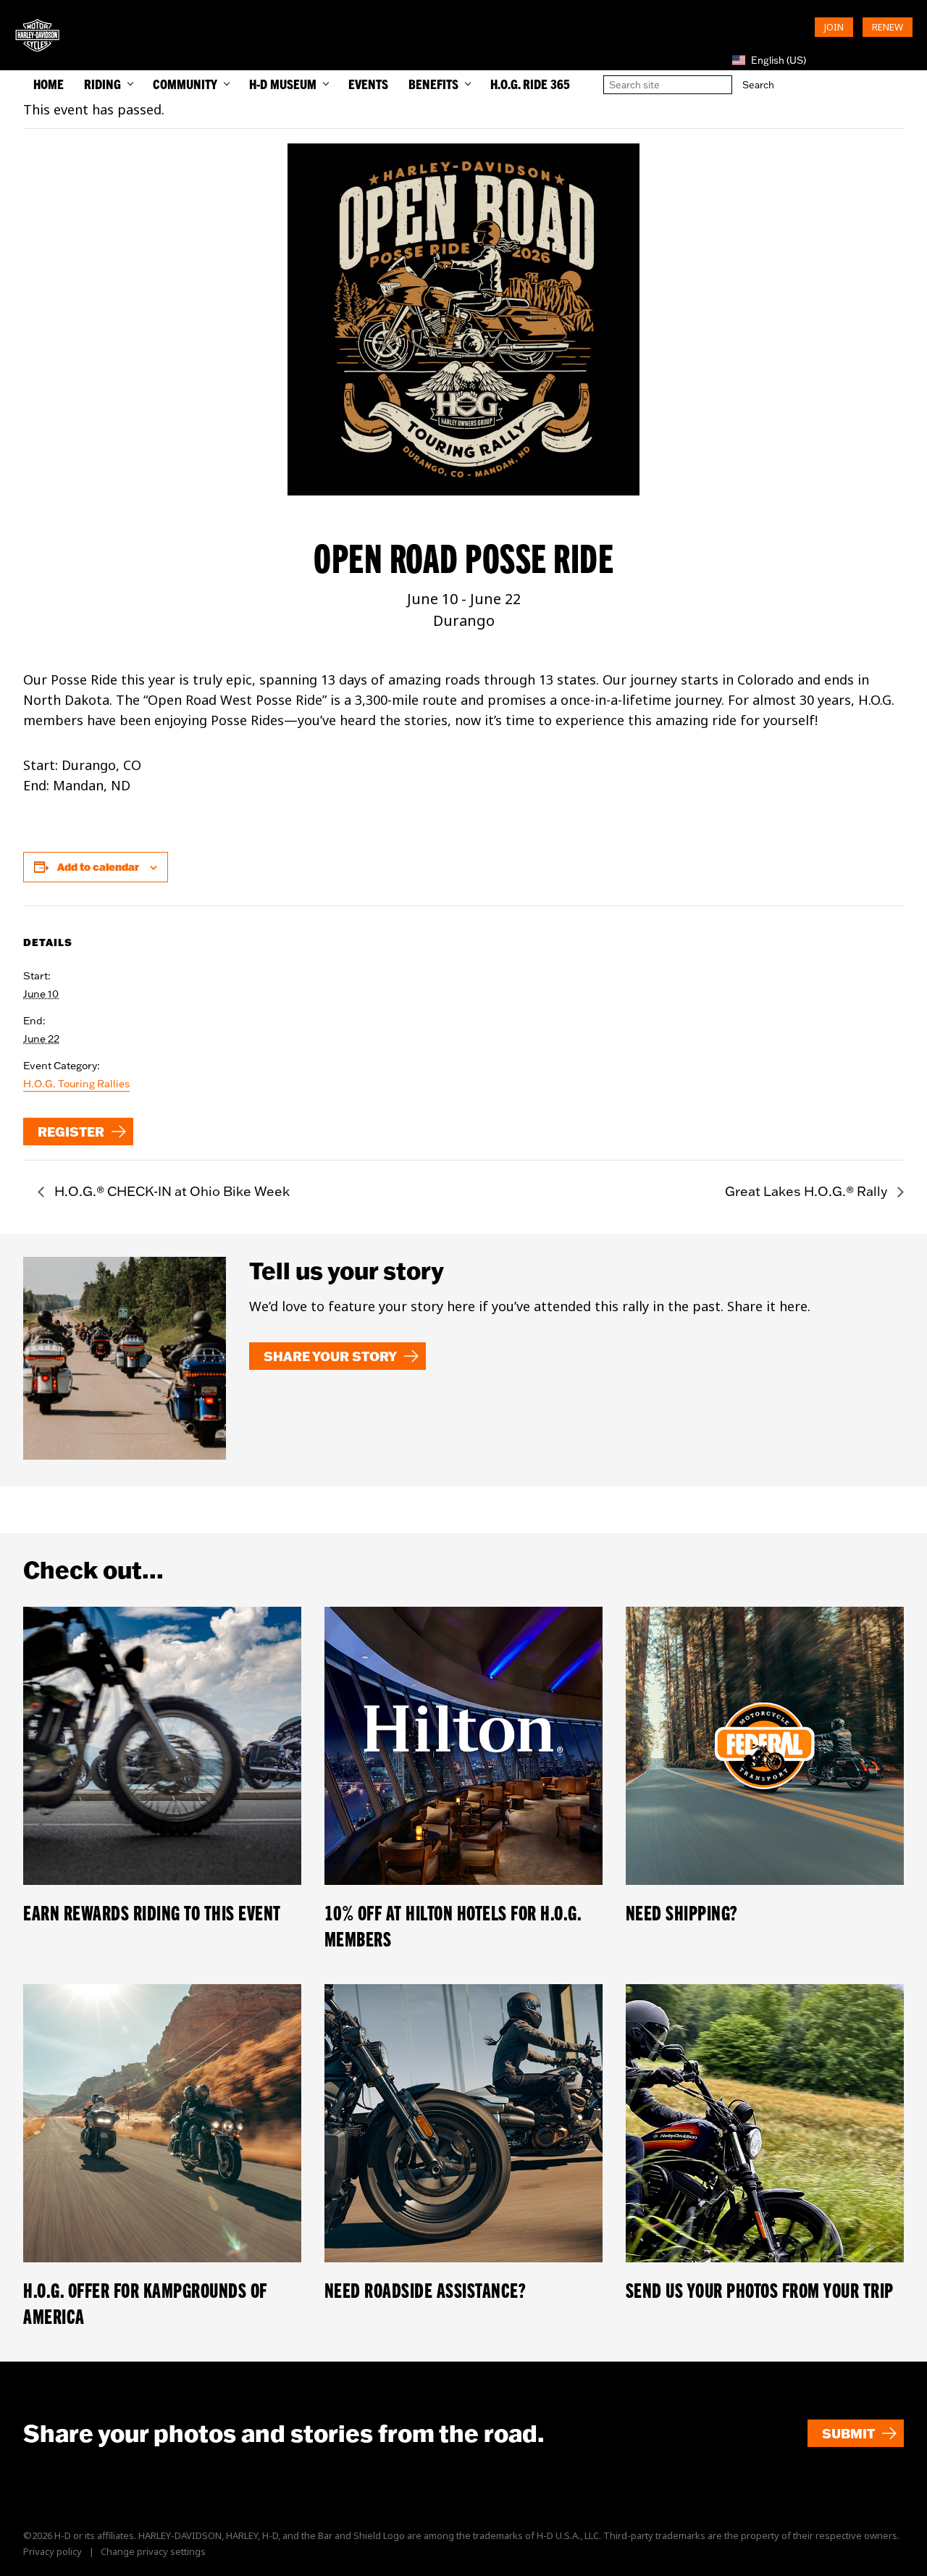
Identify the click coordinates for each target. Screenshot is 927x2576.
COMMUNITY (185, 84)
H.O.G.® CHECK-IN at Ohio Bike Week (171, 1191)
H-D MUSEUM (283, 84)
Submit (848, 2433)
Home (49, 84)
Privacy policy (53, 2551)
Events (368, 84)
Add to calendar (98, 867)
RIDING (102, 84)
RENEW (888, 27)
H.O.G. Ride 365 (530, 84)
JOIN (834, 27)
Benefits (433, 84)
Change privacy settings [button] (153, 2551)
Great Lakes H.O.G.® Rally (808, 1191)
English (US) (779, 60)
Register (71, 1132)
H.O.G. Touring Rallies (76, 1084)
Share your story (330, 1356)
